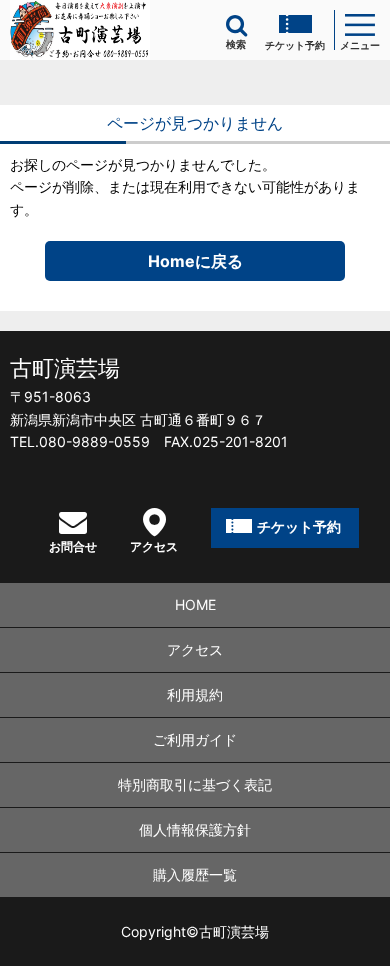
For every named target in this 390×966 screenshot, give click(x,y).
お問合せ (73, 546)
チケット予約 (295, 44)
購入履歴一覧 (195, 874)
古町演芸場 (65, 368)
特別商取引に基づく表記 (195, 784)
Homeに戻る (195, 261)
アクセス (154, 546)
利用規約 (195, 694)
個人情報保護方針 (195, 829)
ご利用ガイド (195, 739)
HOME (195, 604)
